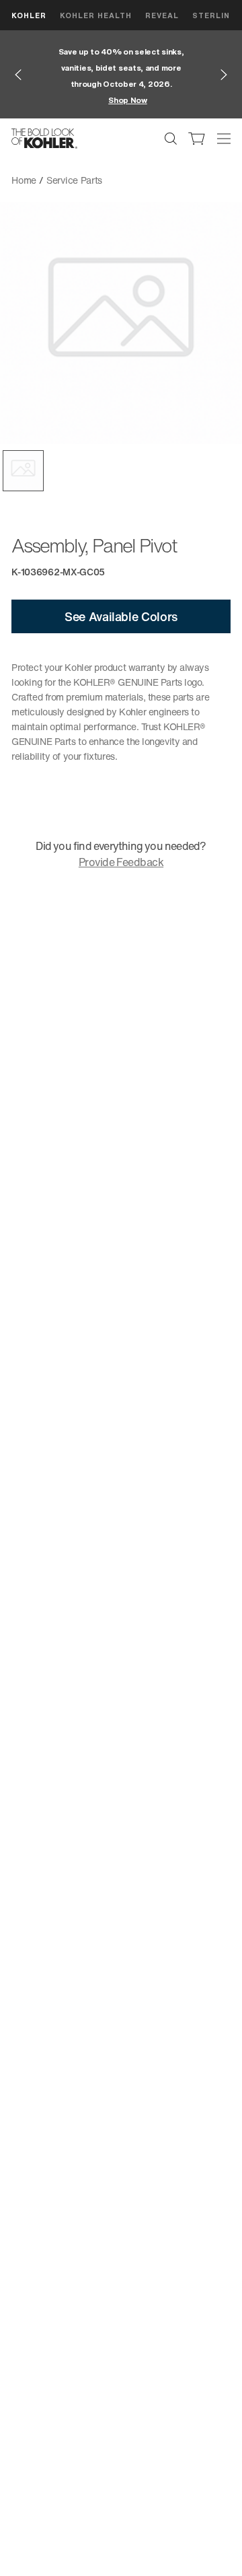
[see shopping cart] (197, 139)
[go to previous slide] (18, 75)
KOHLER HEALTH (96, 15)
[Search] (171, 139)
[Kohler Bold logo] (44, 139)
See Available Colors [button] (121, 616)
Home (24, 180)
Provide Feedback (121, 862)
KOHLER (29, 15)
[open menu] (224, 139)
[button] (23, 471)
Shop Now (128, 100)
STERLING (214, 15)
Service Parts (74, 180)
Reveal (162, 15)
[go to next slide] (224, 75)
